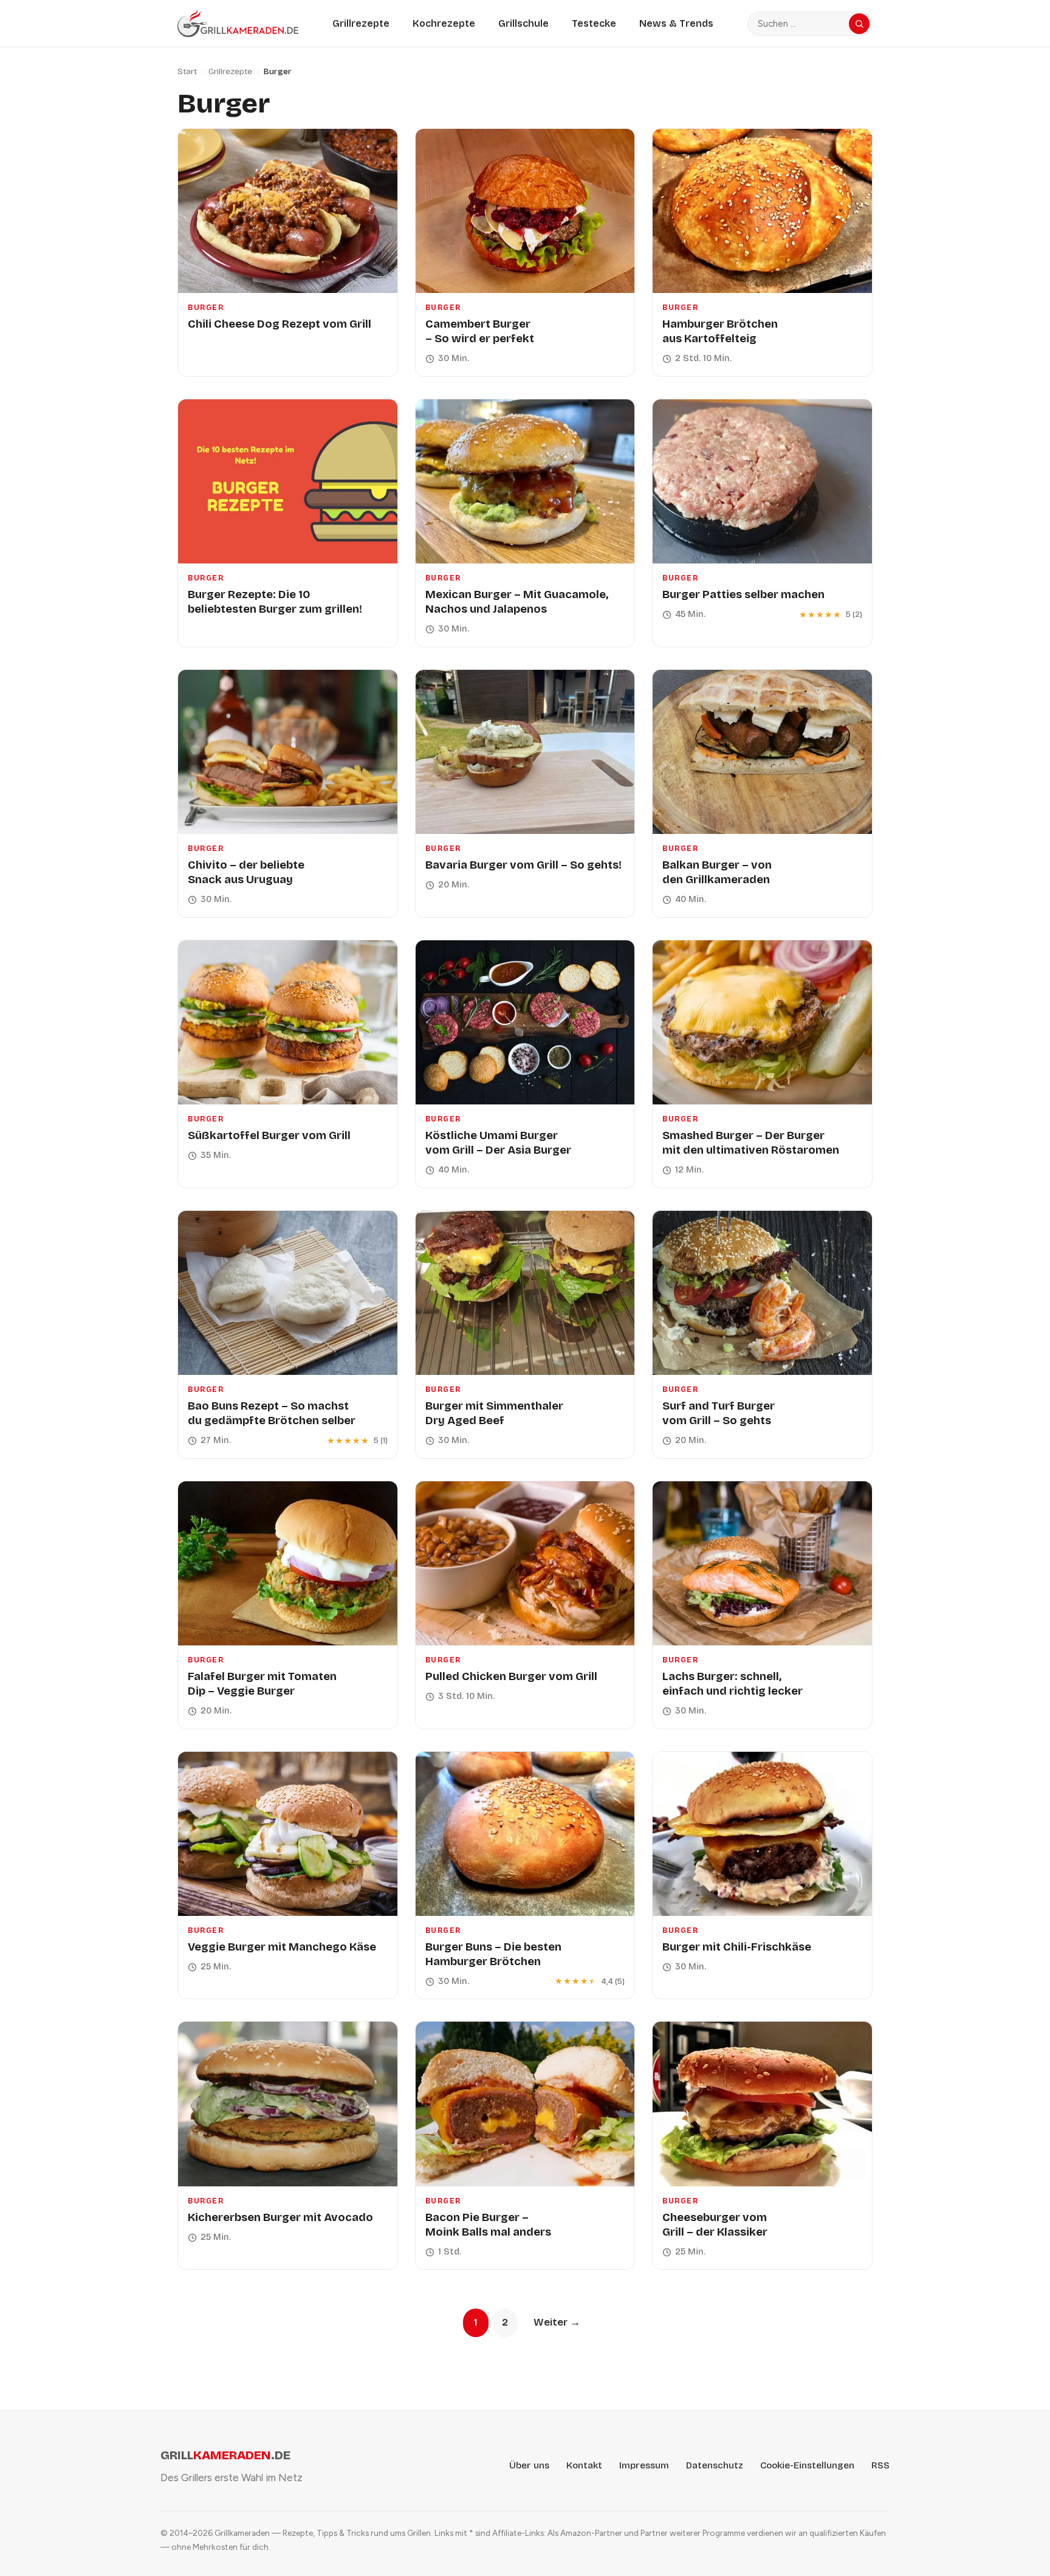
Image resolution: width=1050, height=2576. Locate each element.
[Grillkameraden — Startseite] (238, 23)
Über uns (529, 2465)
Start (187, 71)
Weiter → (557, 2322)
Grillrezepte (361, 23)
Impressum (644, 2465)
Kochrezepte (444, 23)
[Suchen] (859, 24)
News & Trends (676, 23)
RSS (880, 2465)
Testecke (594, 23)
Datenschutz (715, 2465)
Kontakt (584, 2465)
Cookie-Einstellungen (807, 2465)
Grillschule (523, 23)
